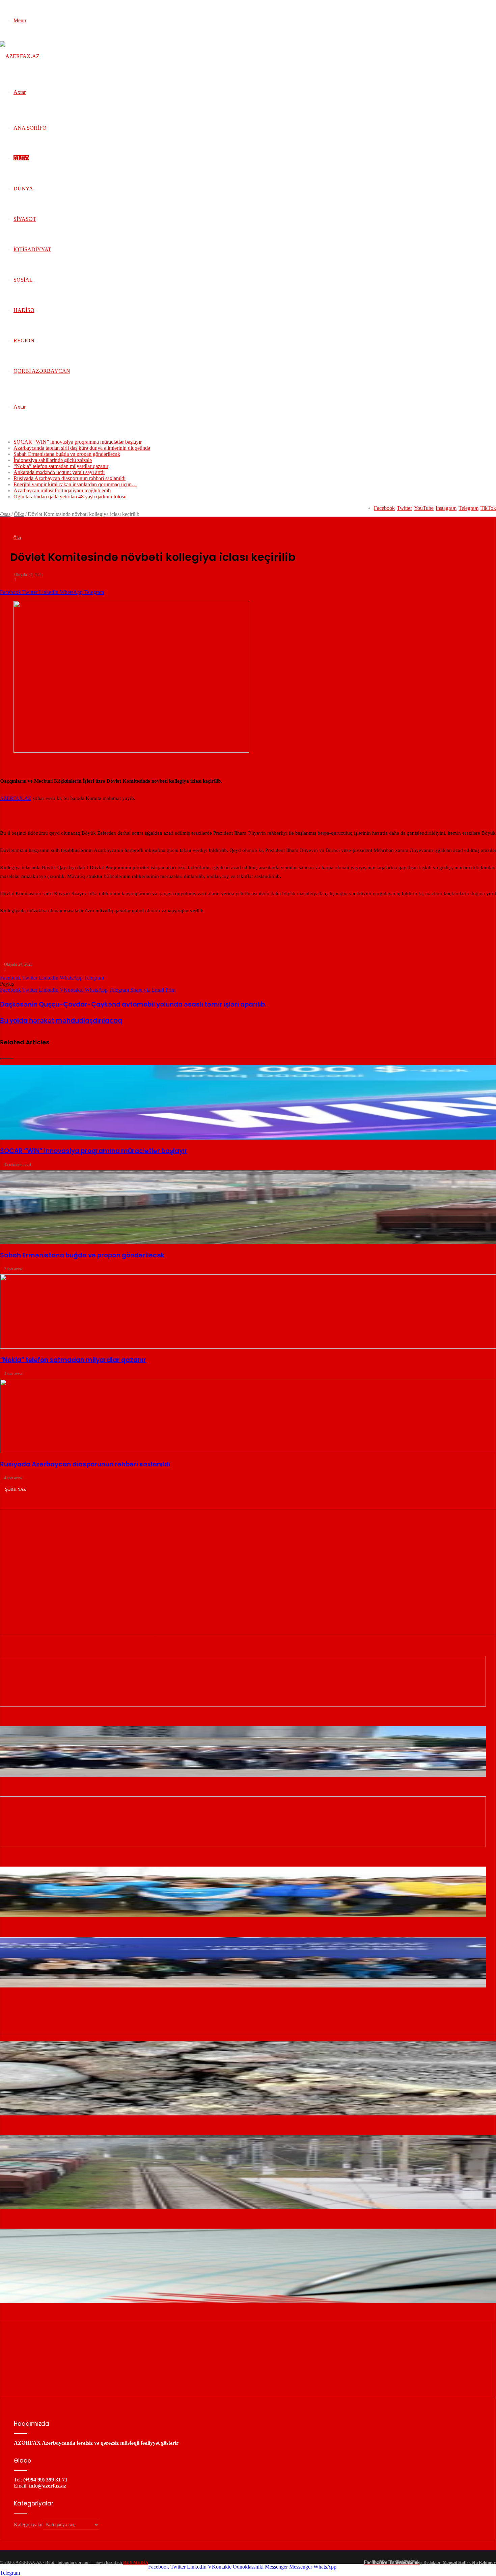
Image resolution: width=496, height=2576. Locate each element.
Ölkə (21, 158)
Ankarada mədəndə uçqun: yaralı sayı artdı (59, 472)
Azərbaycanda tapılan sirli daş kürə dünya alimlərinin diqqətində (82, 448)
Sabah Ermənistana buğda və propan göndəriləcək (67, 454)
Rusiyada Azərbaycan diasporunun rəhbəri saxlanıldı (70, 478)
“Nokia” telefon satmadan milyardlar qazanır (61, 466)
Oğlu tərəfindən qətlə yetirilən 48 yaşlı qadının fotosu (70, 497)
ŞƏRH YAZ (16, 1489)
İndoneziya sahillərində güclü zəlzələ (53, 460)
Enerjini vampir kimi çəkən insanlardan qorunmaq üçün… (75, 484)
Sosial (23, 280)
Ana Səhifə (30, 128)
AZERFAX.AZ (16, 798)
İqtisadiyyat (32, 249)
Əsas (5, 514)
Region (24, 341)
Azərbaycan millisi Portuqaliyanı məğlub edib (62, 490)
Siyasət (25, 219)
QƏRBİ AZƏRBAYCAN (42, 371)
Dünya (23, 189)
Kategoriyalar (28, 2524)
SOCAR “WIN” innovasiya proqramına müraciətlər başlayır (78, 442)
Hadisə (24, 310)
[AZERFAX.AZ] (20, 56)
